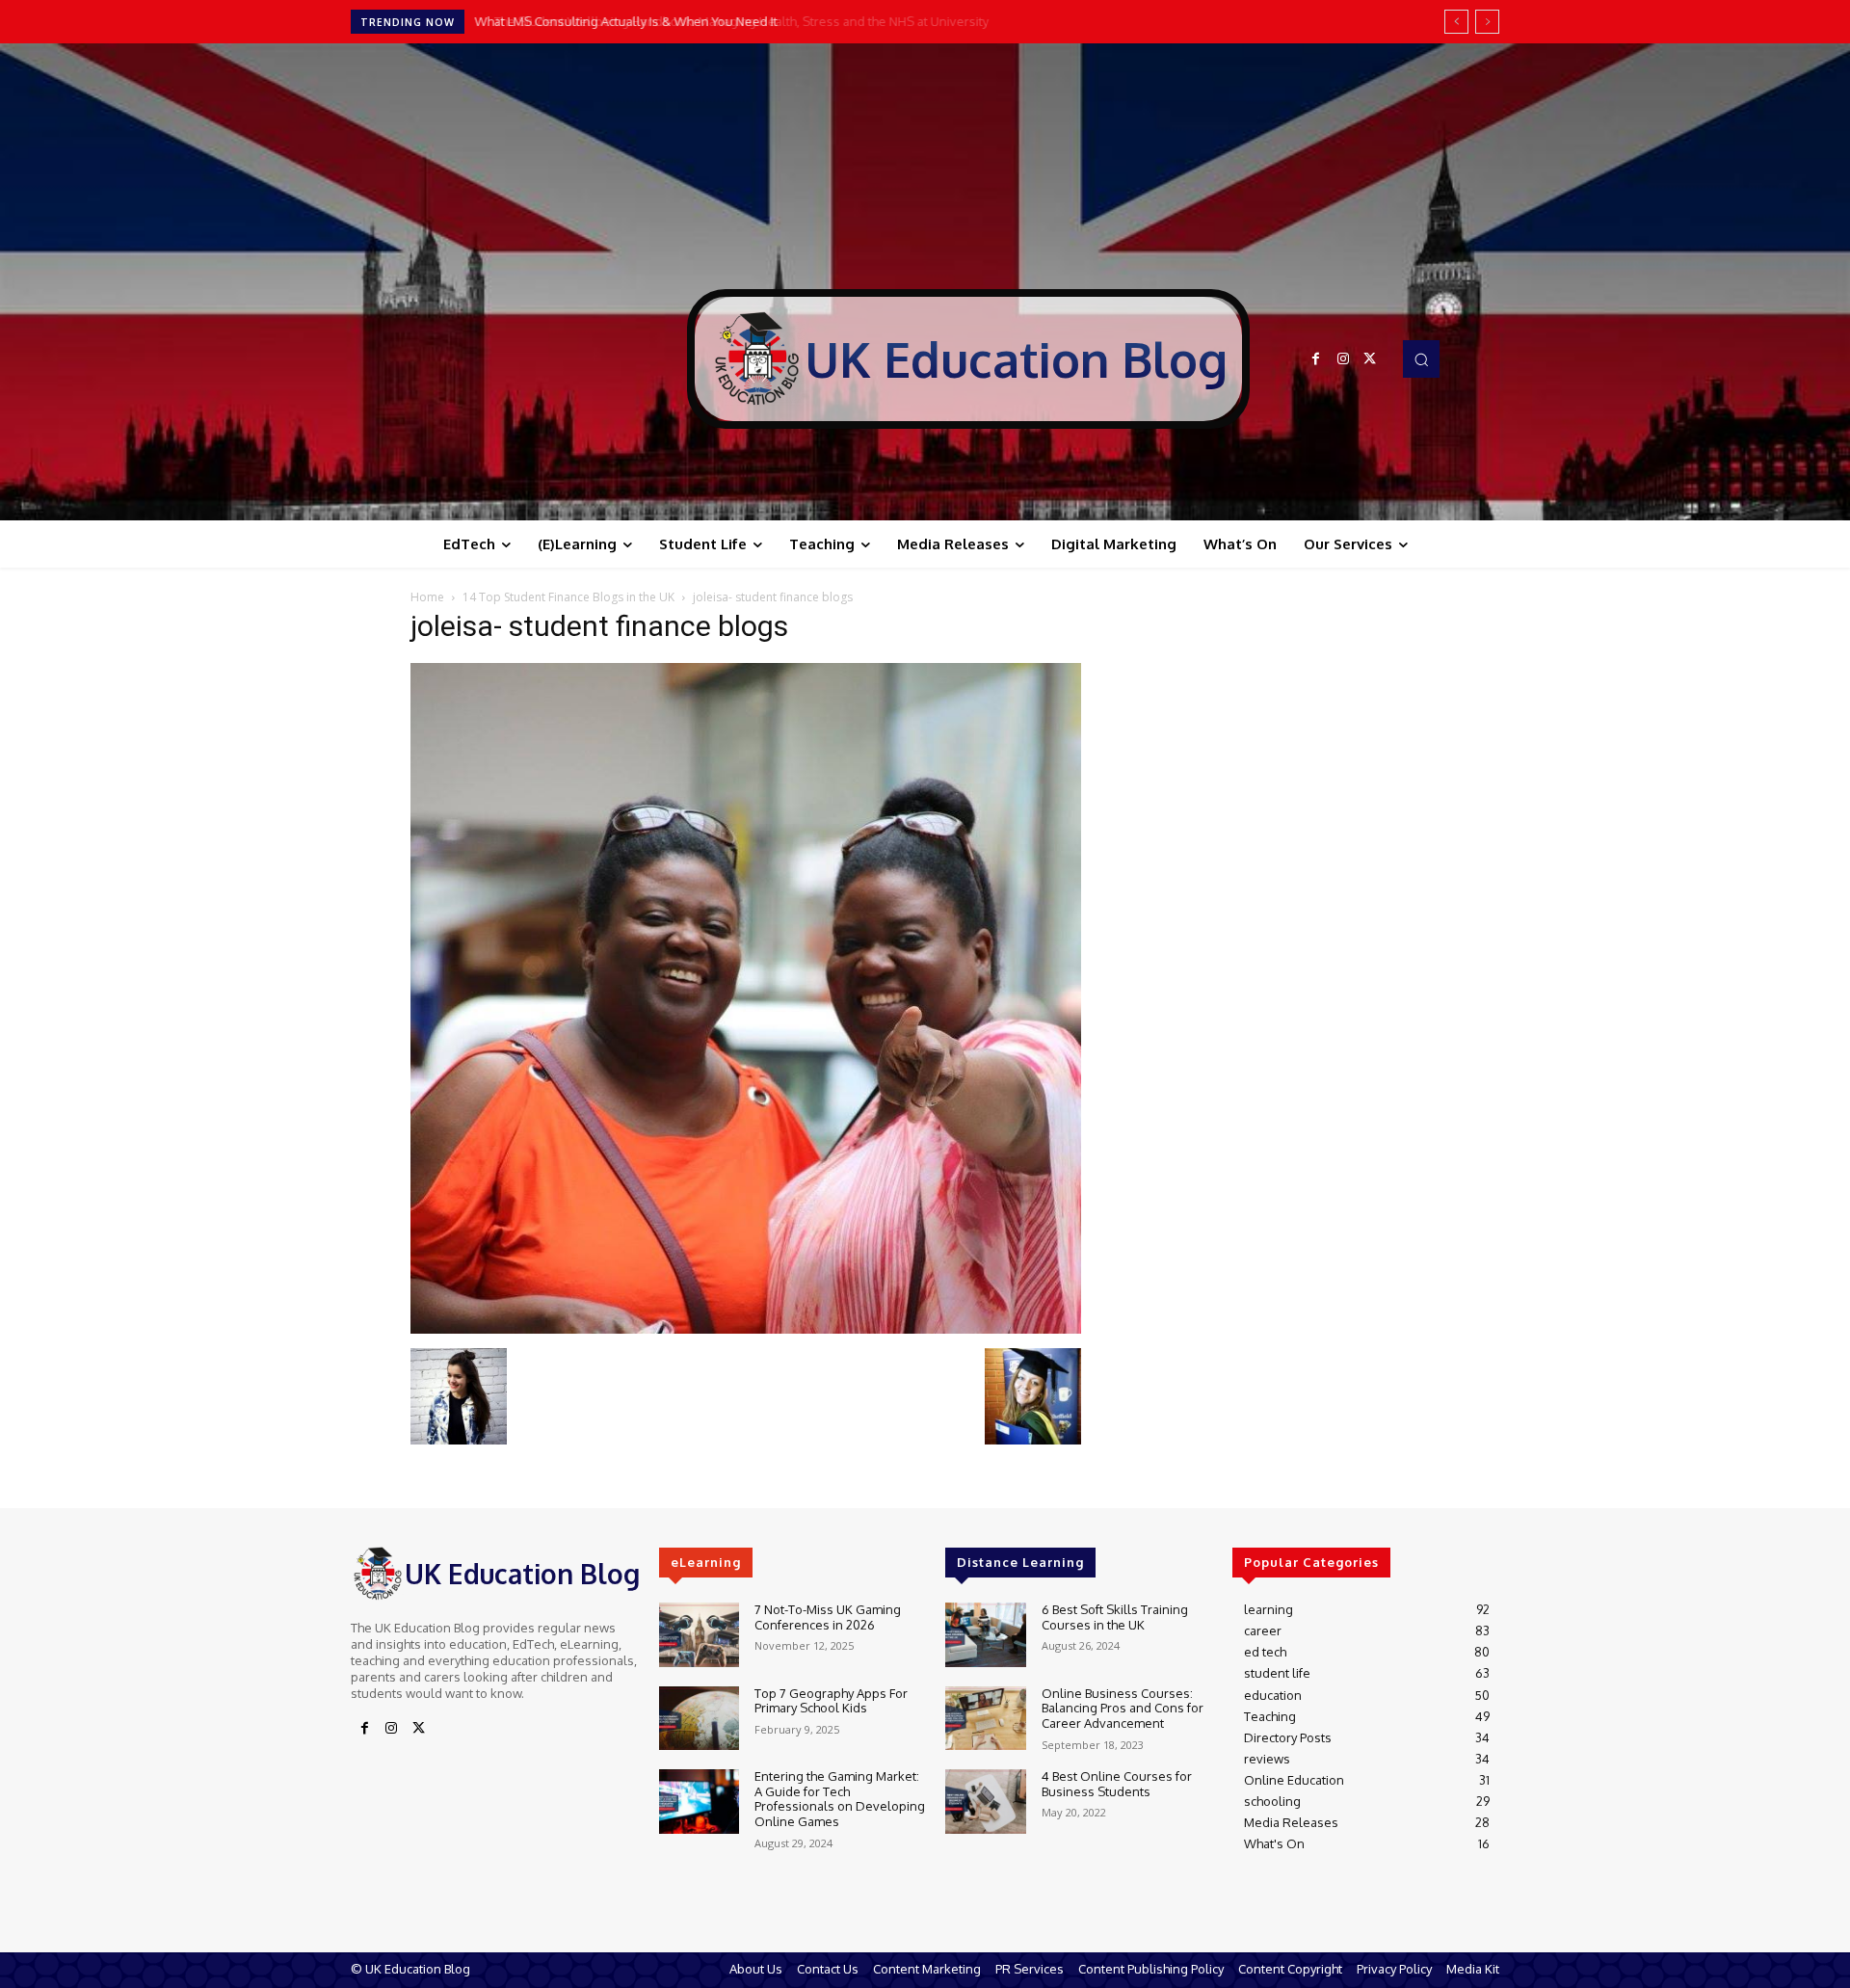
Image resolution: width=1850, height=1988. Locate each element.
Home (427, 597)
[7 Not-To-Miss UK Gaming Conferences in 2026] (699, 1635)
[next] (1487, 22)
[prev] (1456, 22)
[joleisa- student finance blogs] (746, 1328)
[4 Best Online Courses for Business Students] (985, 1802)
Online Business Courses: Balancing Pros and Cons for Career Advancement (1123, 1708)
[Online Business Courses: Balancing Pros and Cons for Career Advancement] (985, 1719)
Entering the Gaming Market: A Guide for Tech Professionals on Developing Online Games (840, 1799)
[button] (1421, 358)
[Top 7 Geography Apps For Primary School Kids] (699, 1719)
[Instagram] (1343, 359)
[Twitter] (1370, 359)
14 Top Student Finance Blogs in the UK (568, 597)
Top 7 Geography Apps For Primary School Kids (831, 1701)
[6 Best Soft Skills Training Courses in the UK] (985, 1635)
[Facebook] (1316, 359)
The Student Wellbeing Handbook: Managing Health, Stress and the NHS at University (726, 21)
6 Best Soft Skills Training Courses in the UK (1115, 1617)
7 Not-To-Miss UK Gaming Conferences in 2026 (828, 1617)
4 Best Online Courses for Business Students (1117, 1784)
